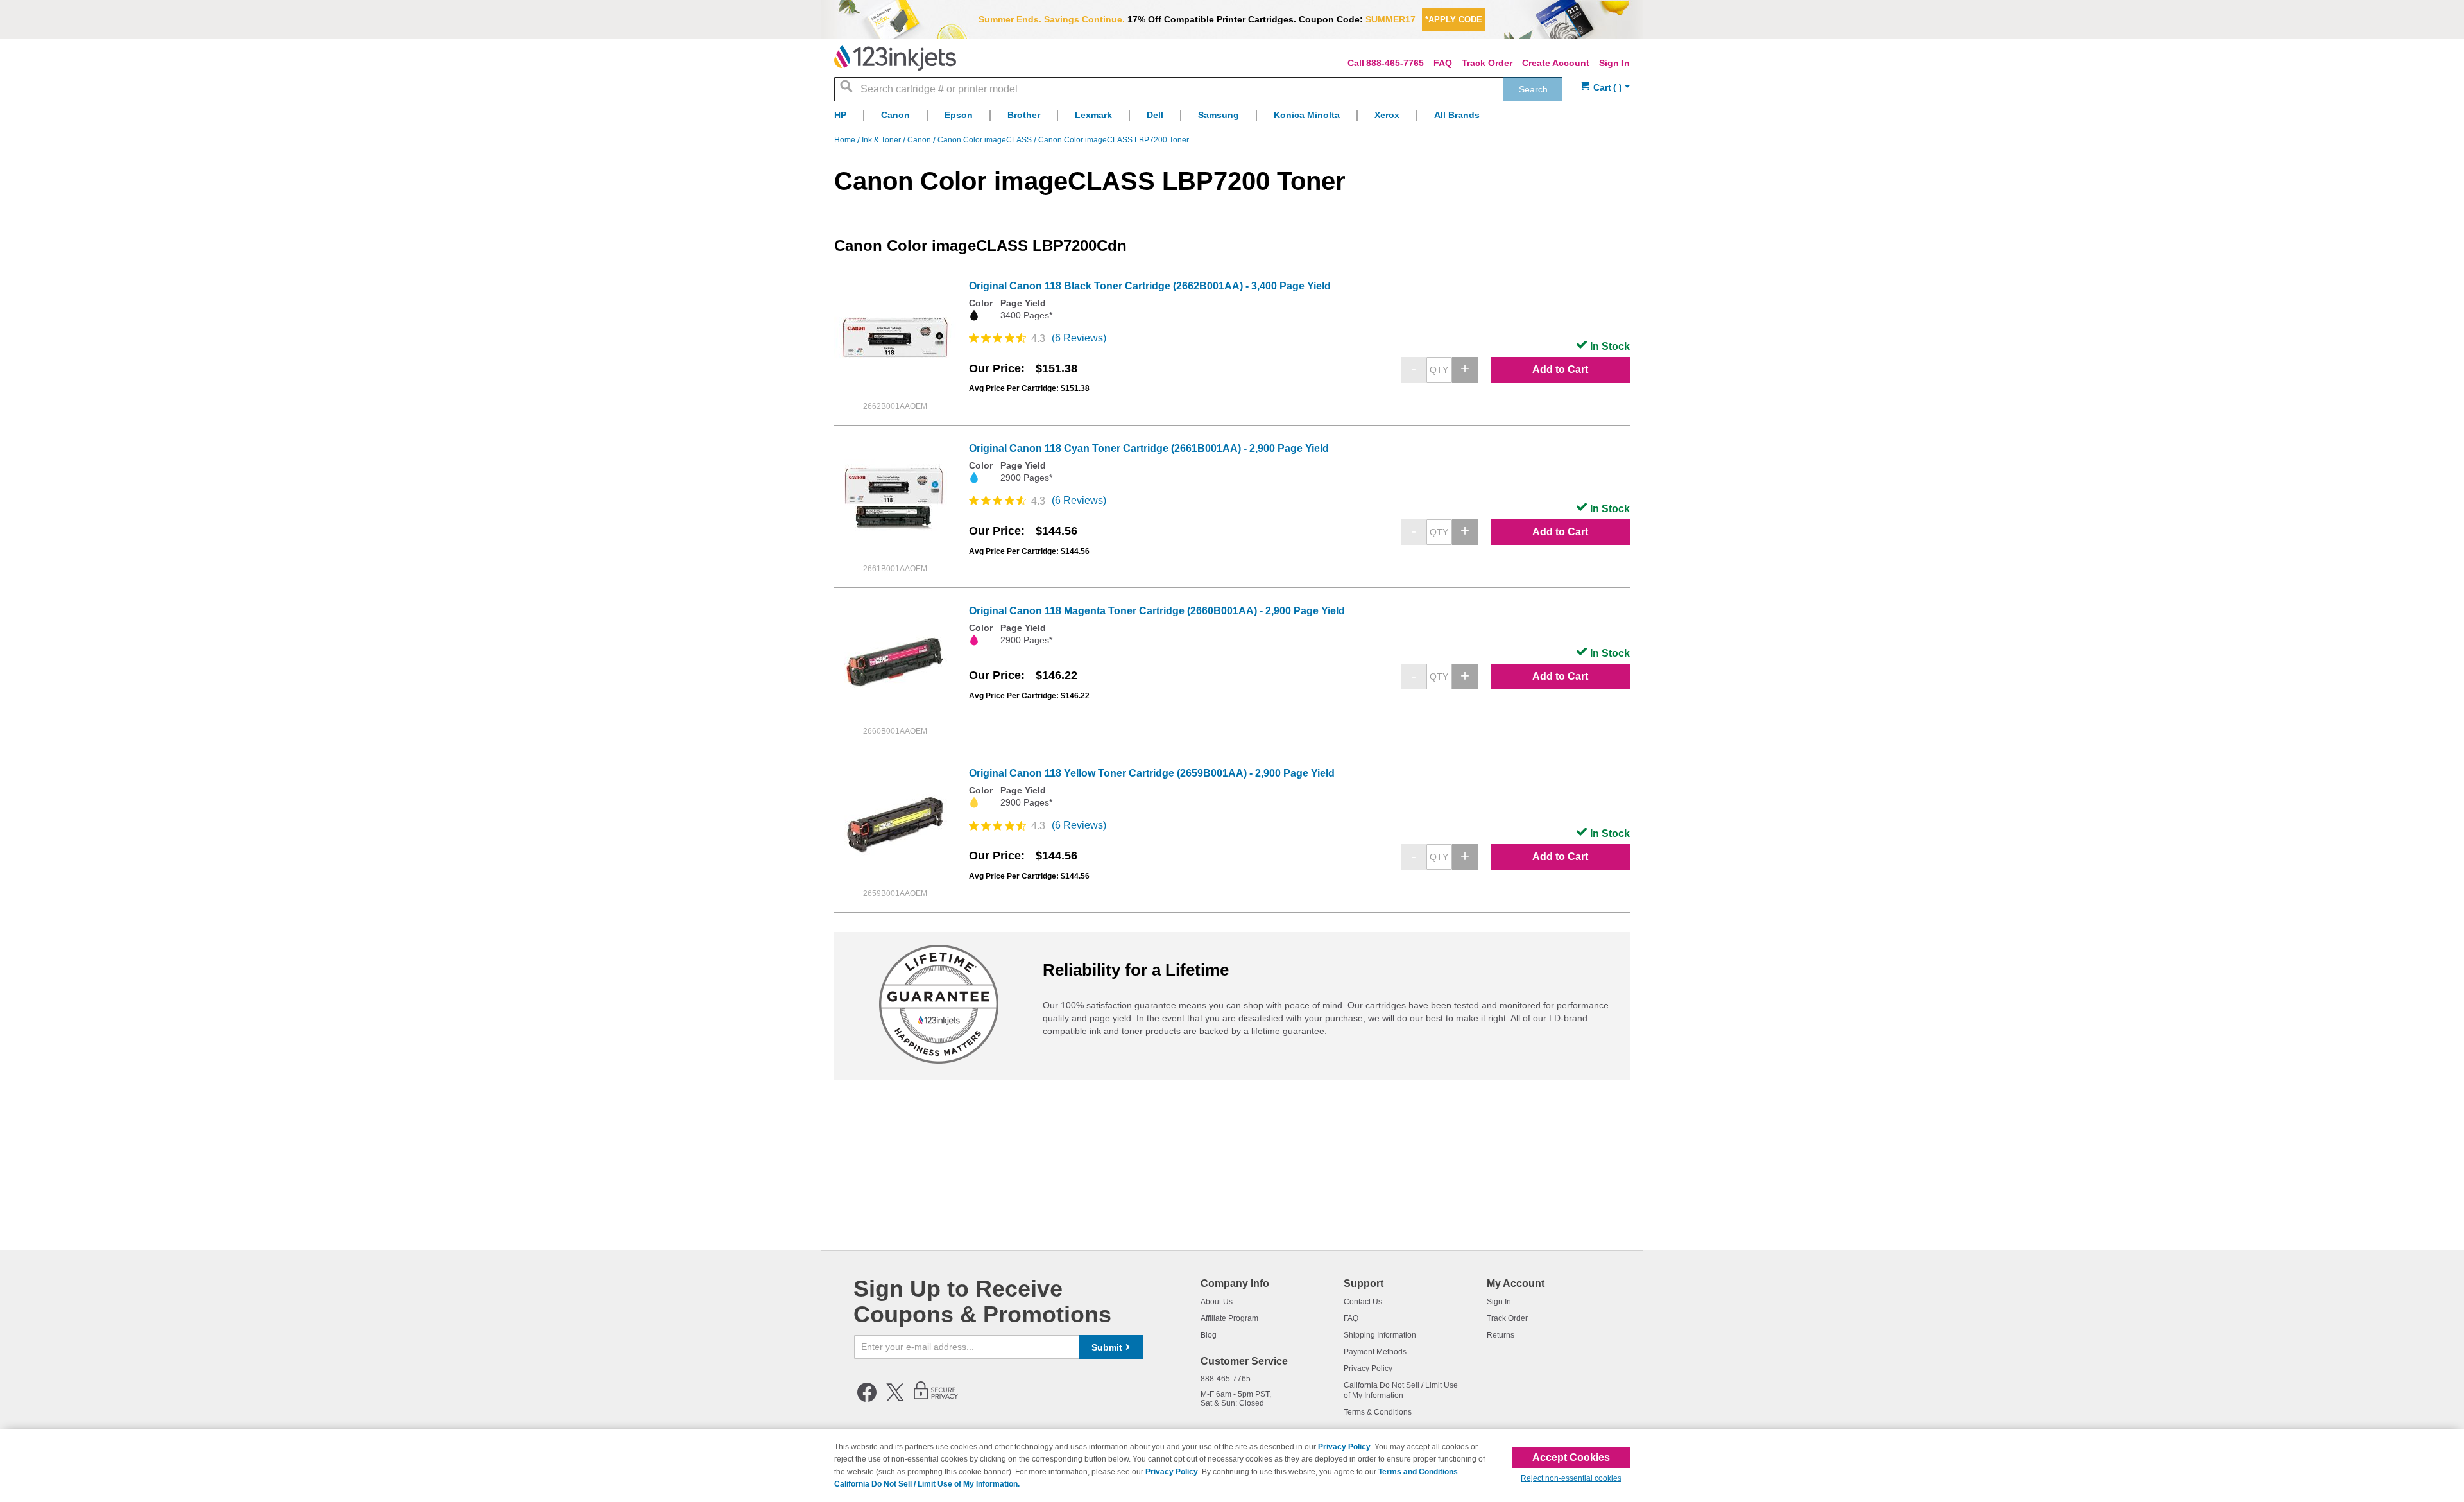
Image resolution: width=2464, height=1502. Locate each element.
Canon (920, 140)
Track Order (1487, 63)
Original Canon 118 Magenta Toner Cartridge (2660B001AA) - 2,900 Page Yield (1157, 611)
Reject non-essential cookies (1571, 1478)
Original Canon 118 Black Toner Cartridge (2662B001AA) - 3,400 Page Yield (1150, 286)
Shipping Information (1380, 1335)
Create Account (1556, 63)
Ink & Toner (882, 140)
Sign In (1614, 63)
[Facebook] (867, 1399)
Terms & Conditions (1378, 1412)
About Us (1217, 1302)
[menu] (1232, 118)
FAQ (1443, 63)
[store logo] (895, 58)
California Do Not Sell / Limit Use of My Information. (927, 1484)
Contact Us (1363, 1302)
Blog (1209, 1335)
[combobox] (1198, 89)
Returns (1501, 1335)
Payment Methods (1375, 1352)
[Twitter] (895, 1399)
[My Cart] (1605, 88)
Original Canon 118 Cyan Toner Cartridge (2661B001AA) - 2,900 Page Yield (1149, 448)
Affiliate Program (1229, 1318)
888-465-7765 (1395, 63)
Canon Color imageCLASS (986, 140)
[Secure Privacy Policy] (936, 1399)
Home (846, 140)
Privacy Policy (1368, 1368)
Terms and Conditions (1418, 1472)
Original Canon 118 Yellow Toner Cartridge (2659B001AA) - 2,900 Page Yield (1152, 773)
